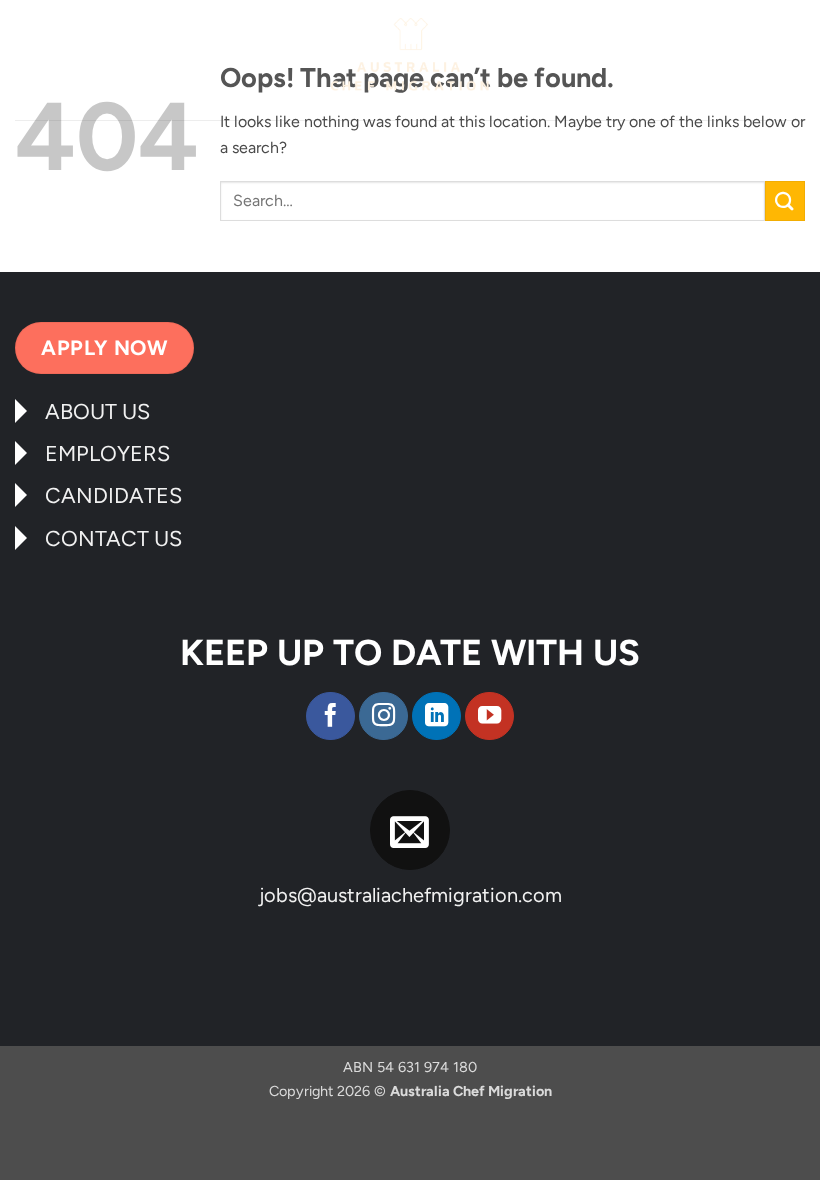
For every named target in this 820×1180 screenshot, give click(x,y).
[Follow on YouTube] (489, 716)
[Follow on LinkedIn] (436, 716)
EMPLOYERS (107, 453)
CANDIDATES (113, 495)
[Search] (797, 62)
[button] (27, 67)
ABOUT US (97, 411)
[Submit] (785, 200)
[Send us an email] (410, 830)
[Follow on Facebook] (330, 716)
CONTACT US (113, 538)
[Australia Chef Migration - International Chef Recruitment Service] (410, 60)
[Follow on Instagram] (383, 716)
